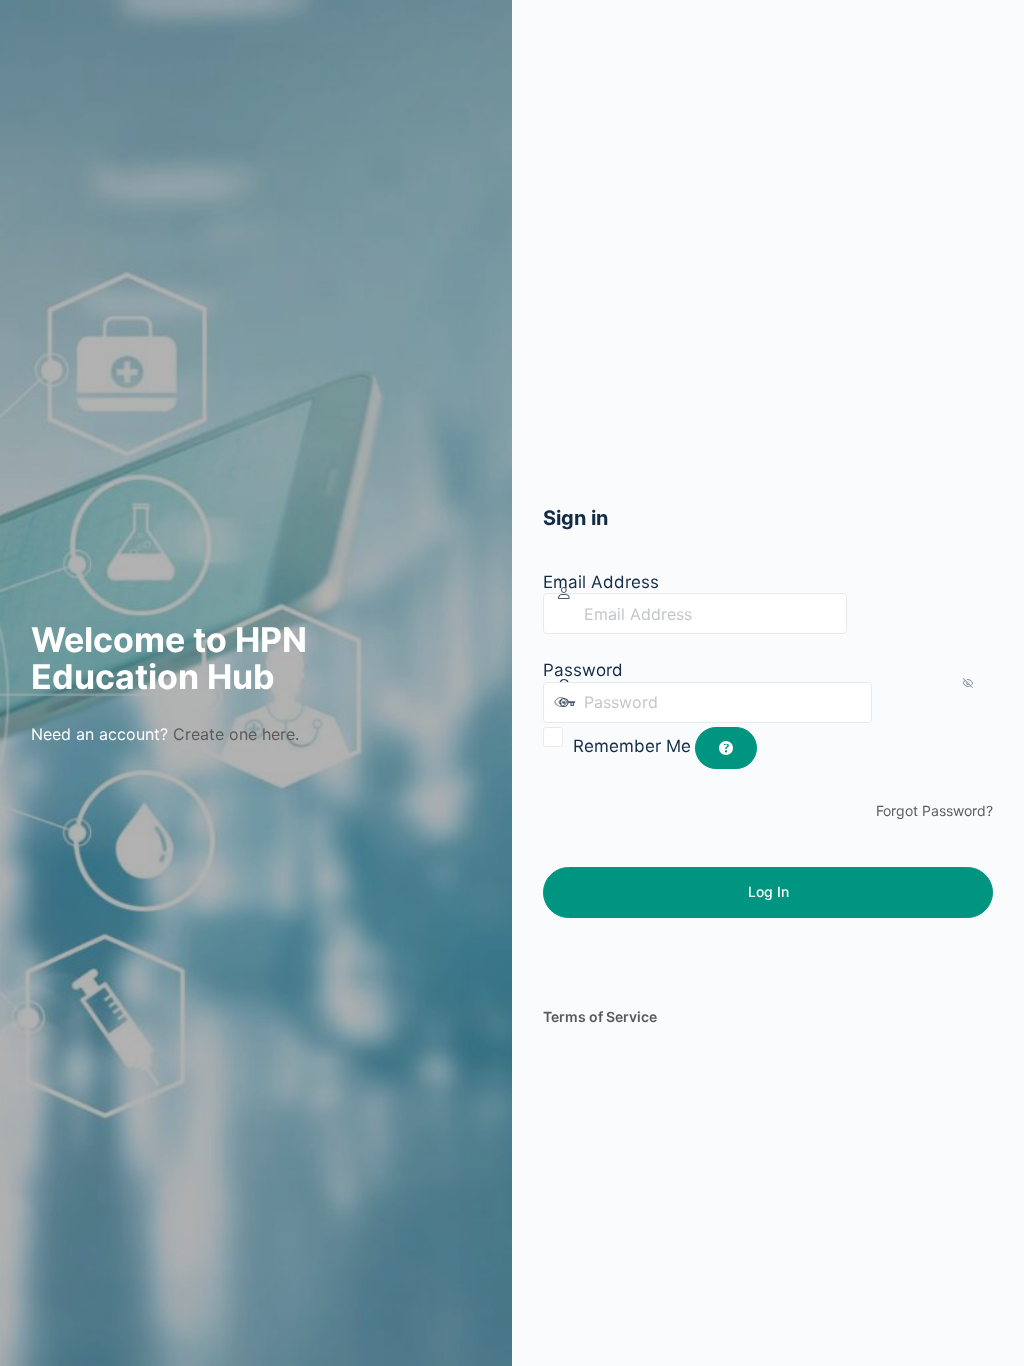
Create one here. (236, 734)
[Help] (726, 748)
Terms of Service (600, 1016)
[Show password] (892, 702)
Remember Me (632, 746)
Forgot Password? (934, 810)
